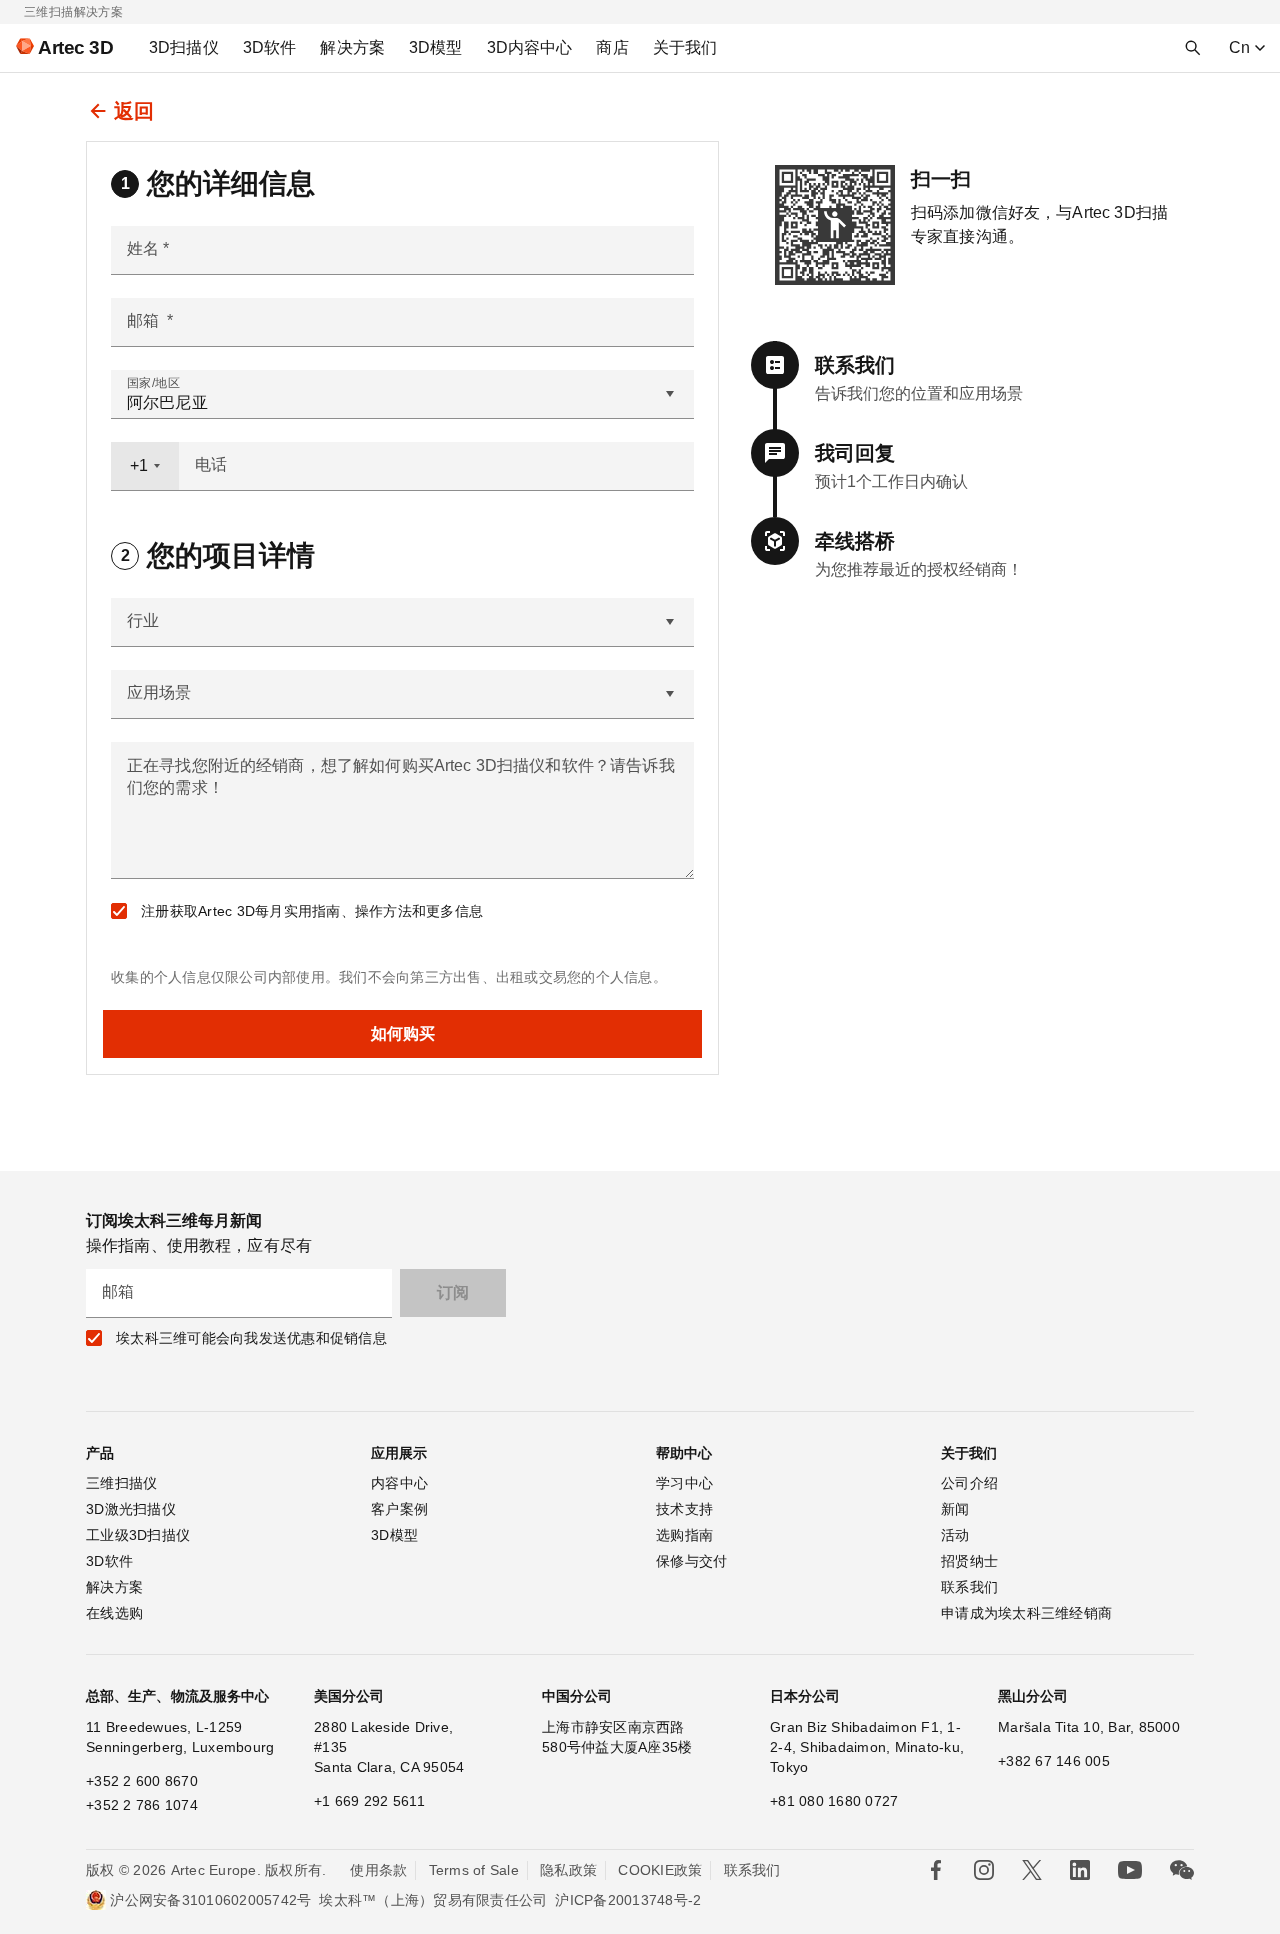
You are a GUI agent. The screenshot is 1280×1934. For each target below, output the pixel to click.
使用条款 (378, 1870)
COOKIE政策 (660, 1870)
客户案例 (399, 1509)
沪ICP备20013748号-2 (628, 1900)
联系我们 (969, 1587)
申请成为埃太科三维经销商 (1026, 1613)
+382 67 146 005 (1054, 1761)
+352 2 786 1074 (142, 1805)
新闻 (955, 1509)
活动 (955, 1535)
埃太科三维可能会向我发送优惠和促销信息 (251, 1338)
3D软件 (109, 1561)
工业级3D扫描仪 (138, 1535)
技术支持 (684, 1509)
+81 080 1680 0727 (834, 1801)
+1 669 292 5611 (369, 1801)
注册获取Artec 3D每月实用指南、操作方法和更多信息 (312, 911)
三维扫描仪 (121, 1483)
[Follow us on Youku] (1130, 1870)
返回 (134, 111)
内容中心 (399, 1483)
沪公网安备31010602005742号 (210, 1900)
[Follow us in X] (1032, 1870)
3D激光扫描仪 (131, 1509)
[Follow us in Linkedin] (1080, 1870)
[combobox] (145, 466)
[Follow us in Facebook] (936, 1870)
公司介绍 (969, 1483)
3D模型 (394, 1535)
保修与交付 (691, 1561)
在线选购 (114, 1613)
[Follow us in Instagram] (984, 1870)
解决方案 (114, 1587)
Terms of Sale (474, 1870)
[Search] (1193, 48)
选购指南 (684, 1535)
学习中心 (684, 1483)
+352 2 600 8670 (142, 1781)
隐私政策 (568, 1870)
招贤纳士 (969, 1561)
